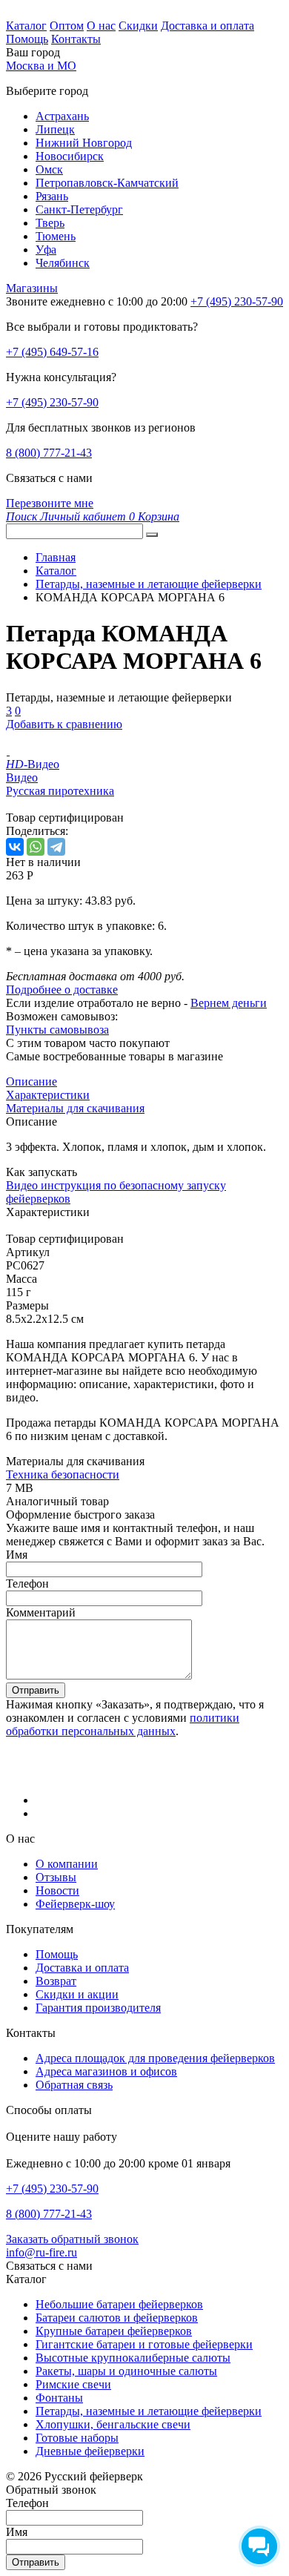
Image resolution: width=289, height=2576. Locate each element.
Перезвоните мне (50, 503)
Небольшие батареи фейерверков (119, 2304)
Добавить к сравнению (64, 724)
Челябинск (63, 263)
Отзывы (56, 1877)
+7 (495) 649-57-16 (52, 352)
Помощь (27, 39)
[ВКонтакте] (15, 847)
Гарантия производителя (98, 2008)
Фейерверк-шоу (75, 1904)
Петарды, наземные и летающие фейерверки (149, 2411)
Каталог (26, 26)
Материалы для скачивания (75, 1108)
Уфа (46, 250)
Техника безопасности (63, 1474)
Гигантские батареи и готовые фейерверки (144, 2344)
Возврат (56, 1981)
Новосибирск (70, 156)
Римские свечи (73, 2384)
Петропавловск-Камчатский (107, 183)
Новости (57, 1890)
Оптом (67, 26)
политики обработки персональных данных (123, 1724)
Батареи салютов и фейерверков (117, 2318)
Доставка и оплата (207, 26)
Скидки (138, 26)
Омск (49, 169)
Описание (31, 1081)
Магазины (32, 288)
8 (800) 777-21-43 (49, 453)
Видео (22, 777)
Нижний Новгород (84, 143)
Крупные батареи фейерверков (114, 2331)
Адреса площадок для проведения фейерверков (155, 2058)
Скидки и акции (77, 1994)
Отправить (36, 1690)
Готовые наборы (77, 2438)
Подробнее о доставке (62, 990)
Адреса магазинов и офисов (106, 2071)
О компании (67, 1864)
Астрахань (62, 116)
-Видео (33, 764)
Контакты (76, 39)
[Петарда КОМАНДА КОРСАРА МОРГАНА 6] (8, 751)
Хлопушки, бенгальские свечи (113, 2424)
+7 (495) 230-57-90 (52, 402)
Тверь (50, 223)
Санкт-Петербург (79, 209)
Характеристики (48, 1095)
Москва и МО (41, 66)
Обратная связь (74, 2085)
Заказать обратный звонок (72, 2239)
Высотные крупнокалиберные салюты (133, 2358)
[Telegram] (56, 847)
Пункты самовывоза (57, 1030)
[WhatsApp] (36, 847)
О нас (101, 26)
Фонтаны (59, 2398)
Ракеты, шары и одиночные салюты (126, 2371)
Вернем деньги (229, 1003)
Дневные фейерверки (90, 2451)
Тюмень (56, 236)
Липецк (55, 129)
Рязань (52, 196)
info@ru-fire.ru (41, 2252)
